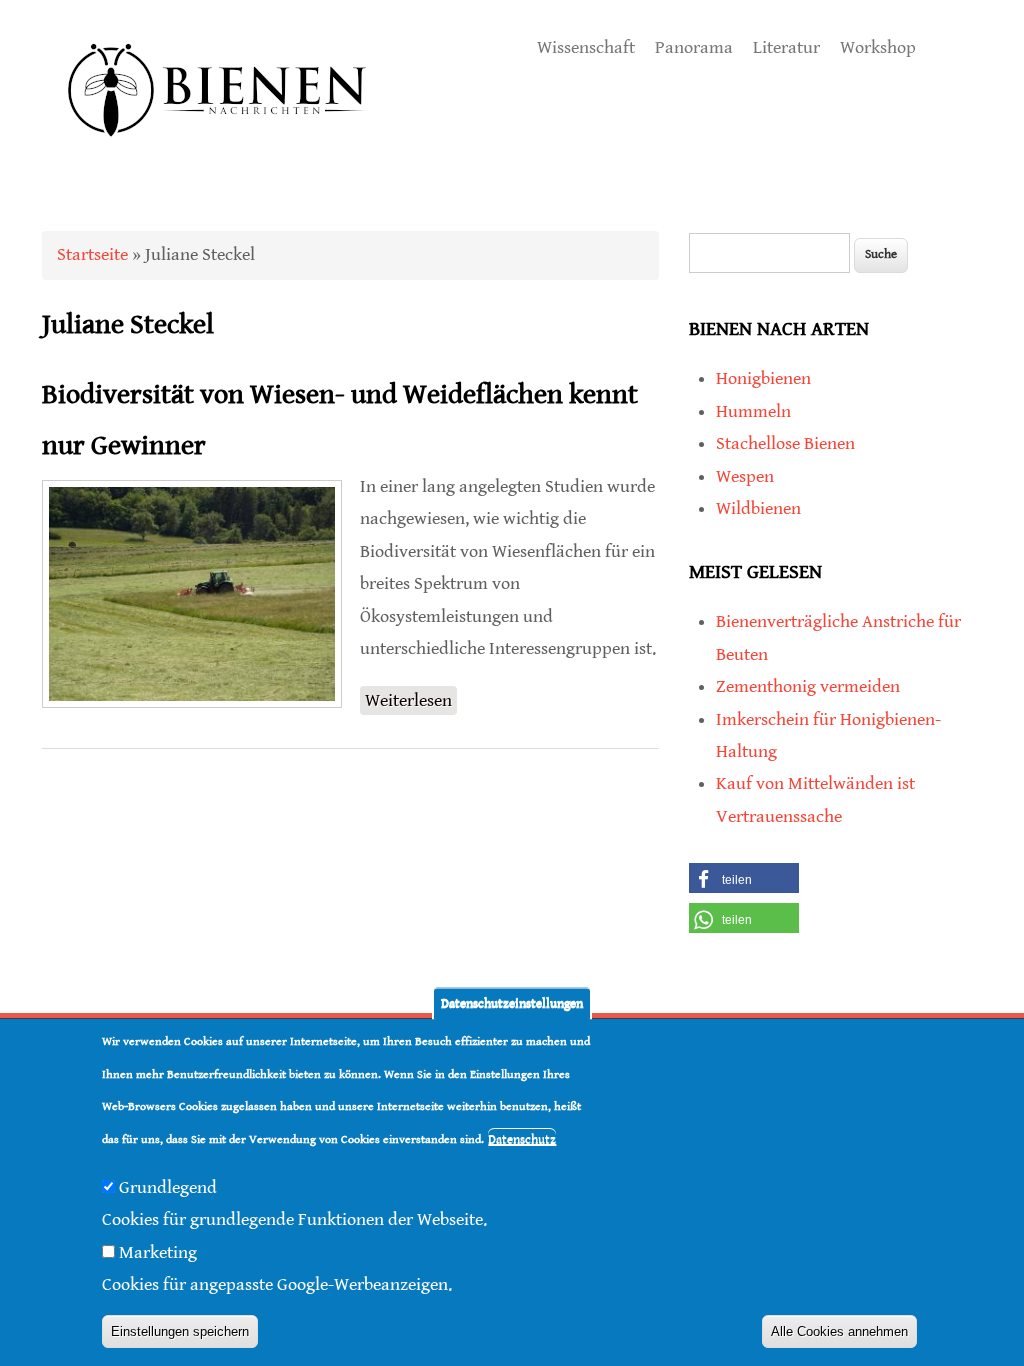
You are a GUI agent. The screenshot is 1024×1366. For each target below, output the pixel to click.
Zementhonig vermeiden (808, 686)
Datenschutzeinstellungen (512, 1003)
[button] (744, 878)
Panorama (694, 47)
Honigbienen (763, 378)
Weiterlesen (411, 702)
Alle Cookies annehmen (839, 1331)
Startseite (92, 254)
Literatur (786, 47)
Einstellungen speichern (180, 1331)
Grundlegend (168, 1187)
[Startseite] (218, 159)
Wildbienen (758, 508)
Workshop (878, 47)
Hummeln (753, 411)
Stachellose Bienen (785, 443)
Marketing (158, 1252)
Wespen (745, 476)
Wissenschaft (586, 47)
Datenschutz (522, 1139)
